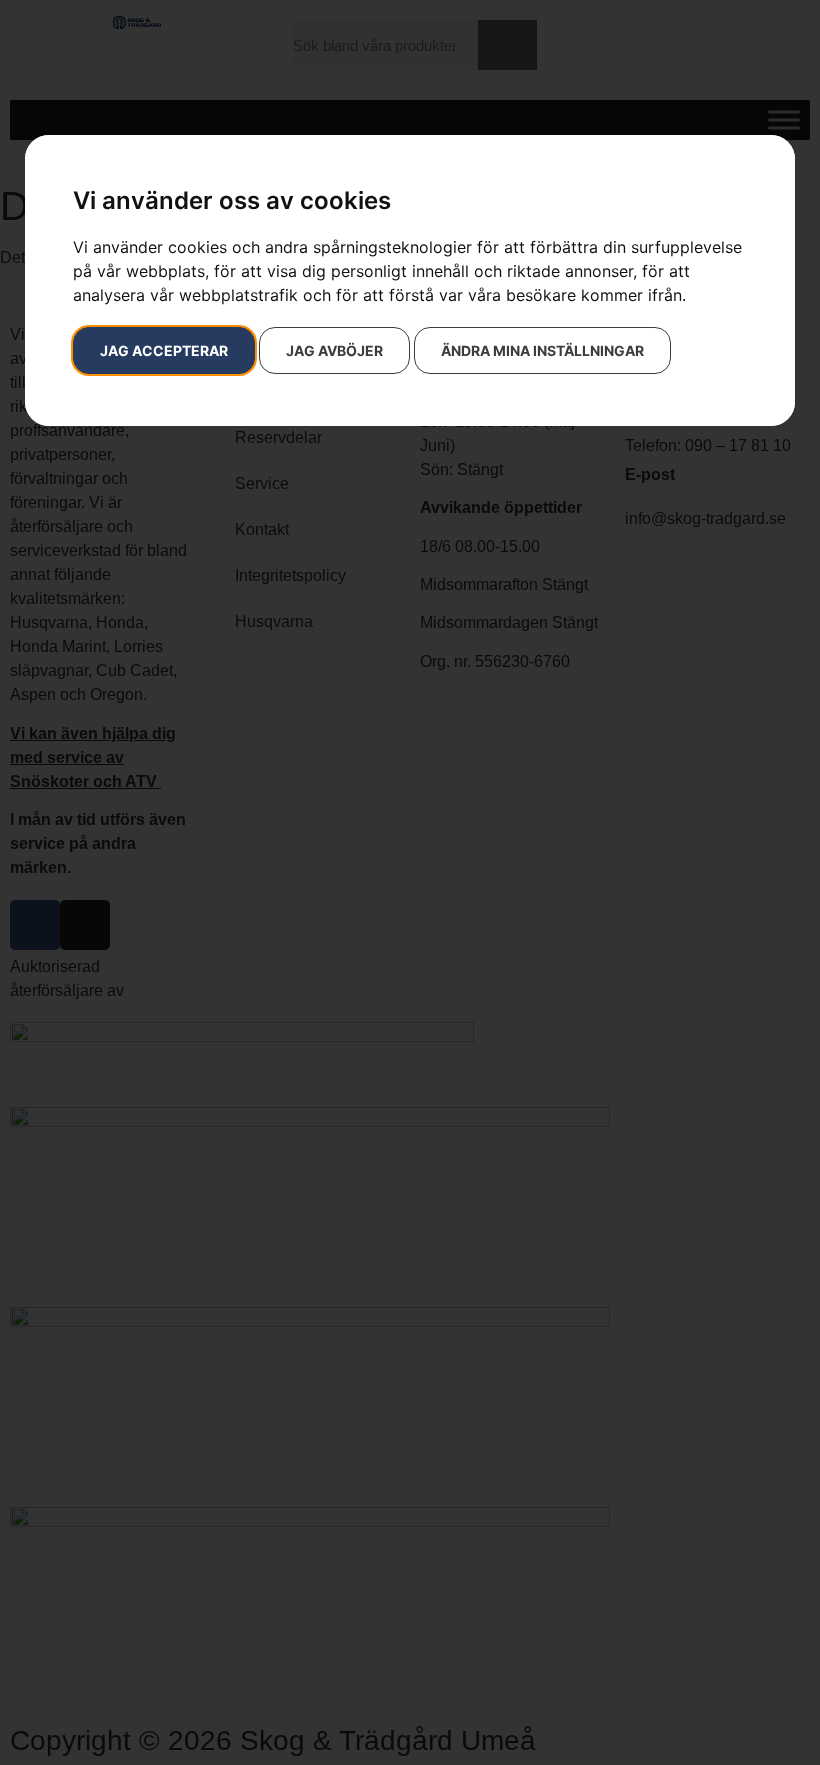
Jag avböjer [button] (334, 350)
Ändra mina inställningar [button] (542, 350)
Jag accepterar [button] (164, 350)
